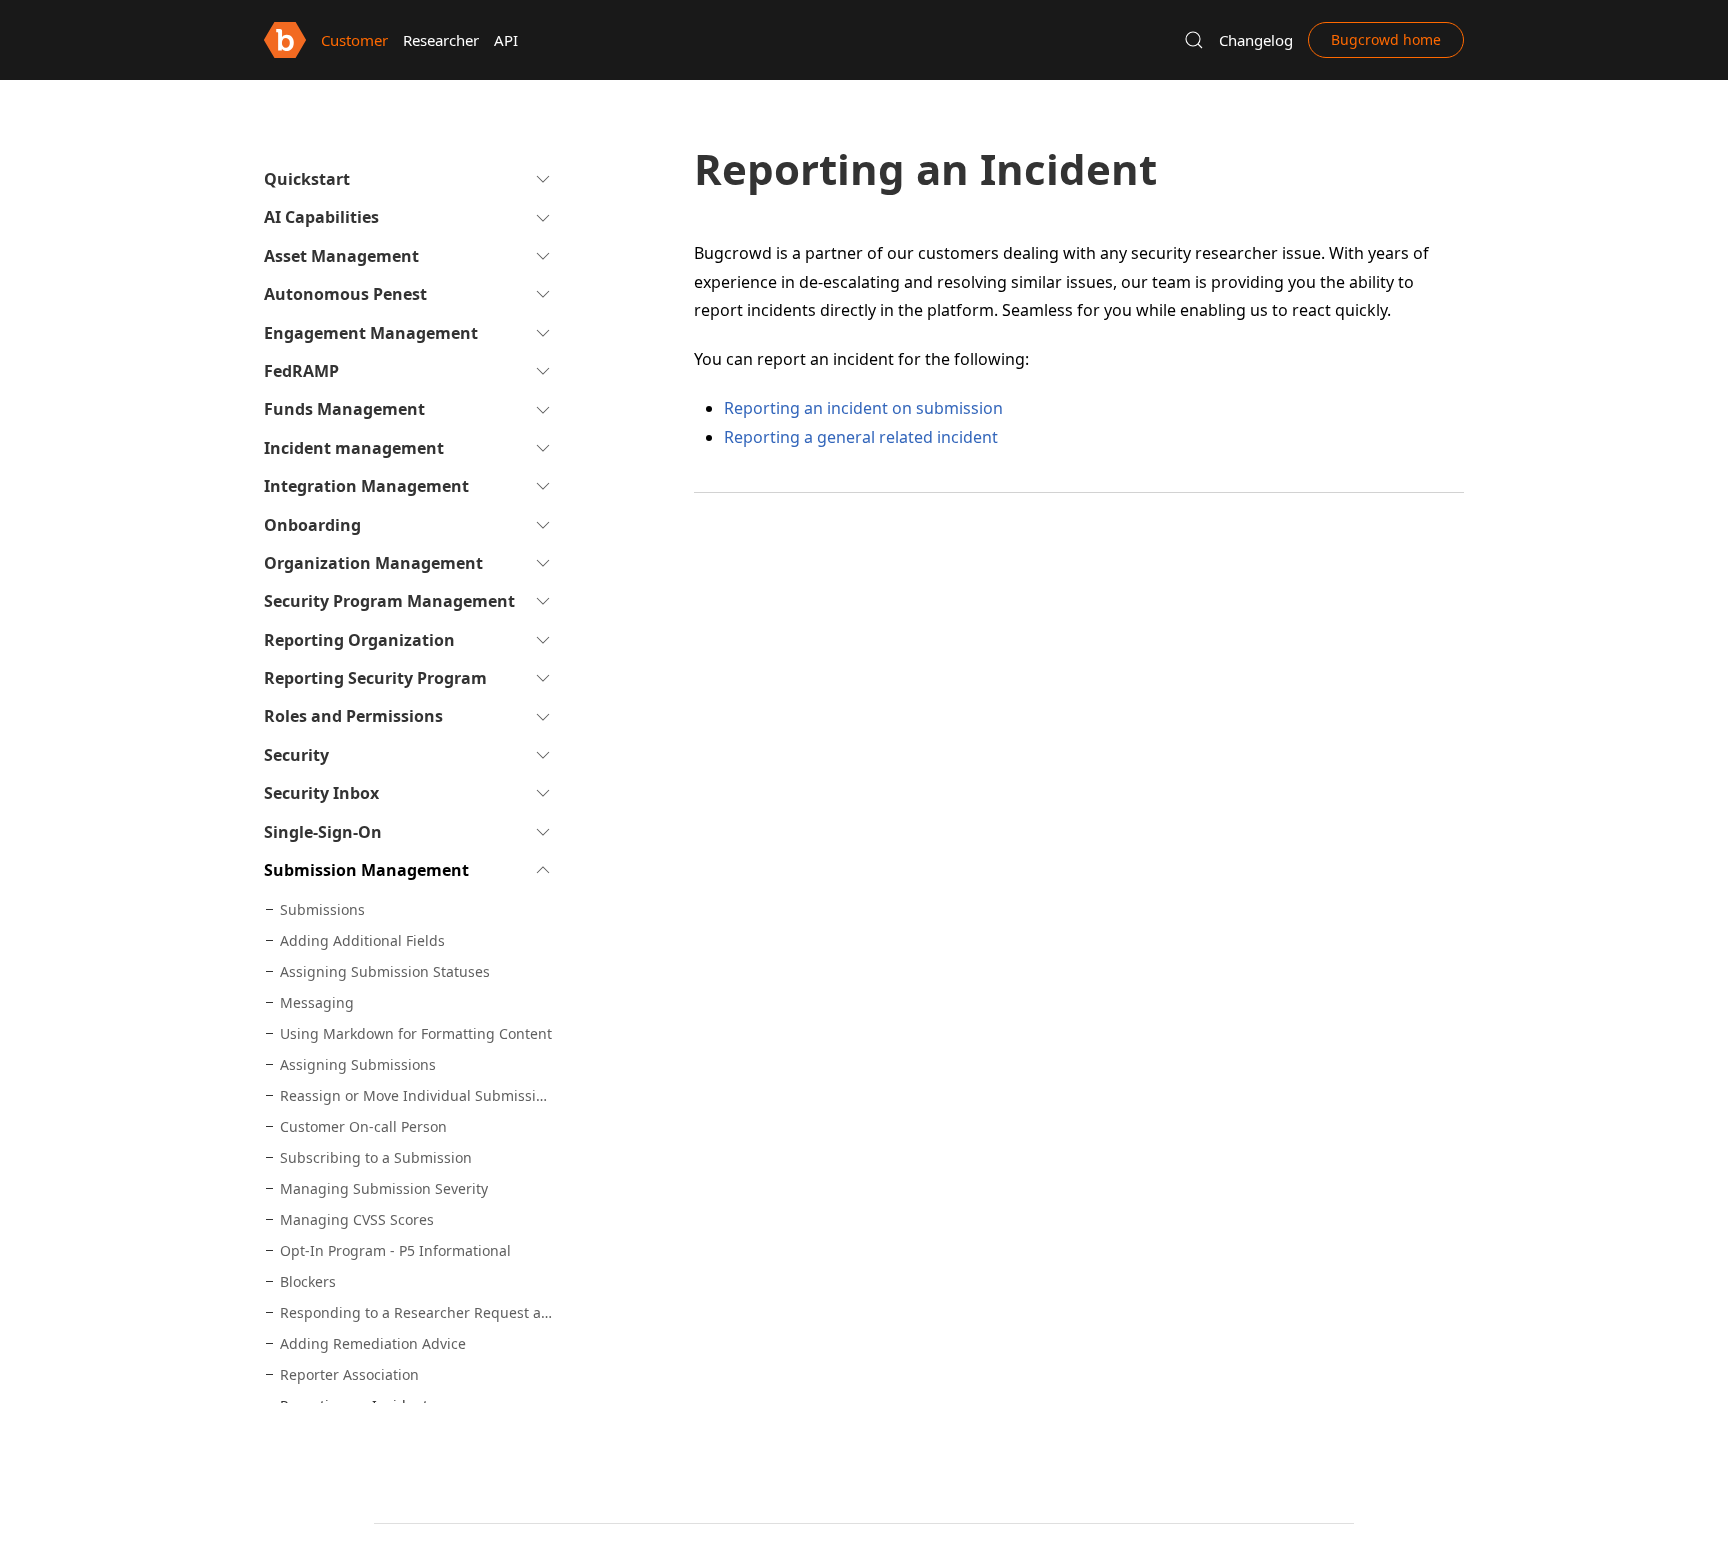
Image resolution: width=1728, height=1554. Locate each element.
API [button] (506, 40)
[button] (1194, 40)
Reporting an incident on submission (863, 408)
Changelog (1256, 40)
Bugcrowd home (1386, 39)
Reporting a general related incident (861, 437)
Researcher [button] (441, 40)
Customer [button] (354, 40)
